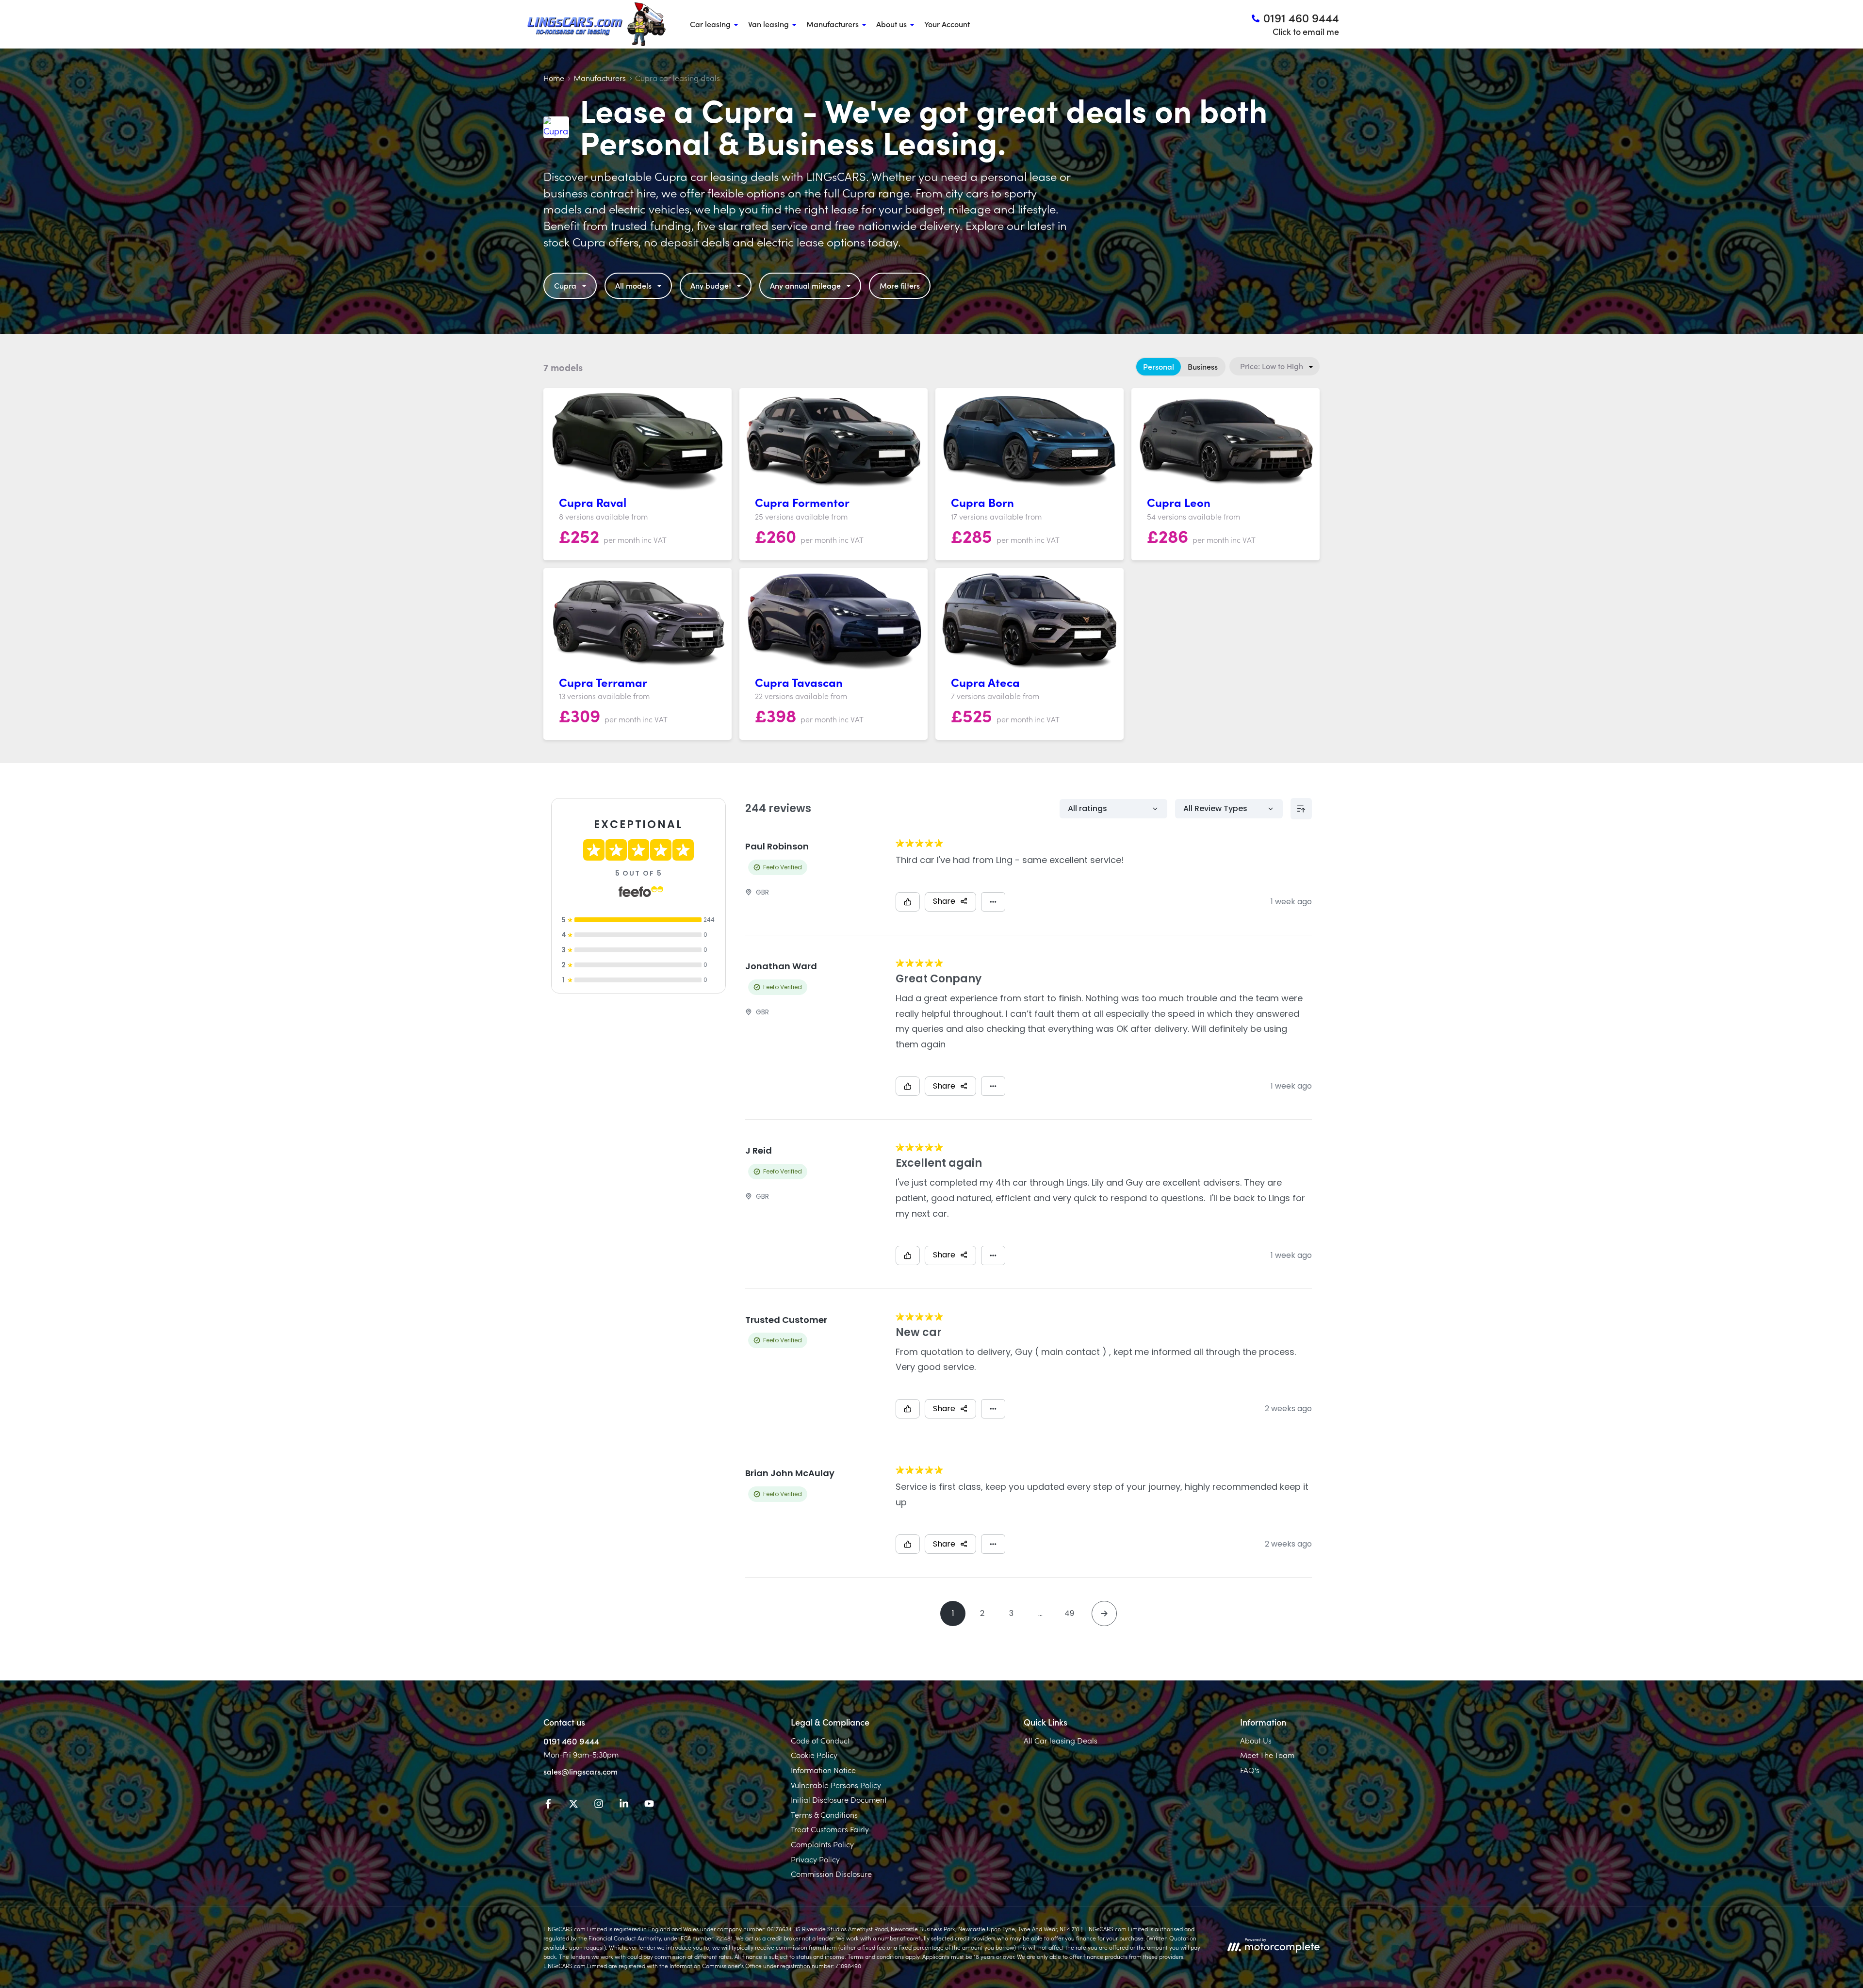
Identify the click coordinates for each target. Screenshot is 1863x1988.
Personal (1159, 366)
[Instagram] (599, 1805)
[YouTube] (649, 1805)
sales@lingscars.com (580, 1771)
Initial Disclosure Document (839, 1799)
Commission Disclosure (831, 1874)
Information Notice (823, 1770)
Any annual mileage (805, 285)
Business (1203, 366)
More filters (900, 285)
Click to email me (1306, 31)
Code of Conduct (820, 1740)
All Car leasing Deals (1061, 1740)
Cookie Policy (814, 1755)
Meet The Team (1267, 1755)
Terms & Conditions (824, 1814)
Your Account (947, 24)
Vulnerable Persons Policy (836, 1785)
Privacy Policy (815, 1859)
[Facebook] (548, 1805)
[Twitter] (573, 1805)
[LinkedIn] (624, 1805)
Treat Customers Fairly (830, 1829)
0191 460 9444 (571, 1741)
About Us (1256, 1740)
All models (633, 285)
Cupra (565, 285)
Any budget (711, 285)
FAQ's (1250, 1770)
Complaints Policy (822, 1844)
